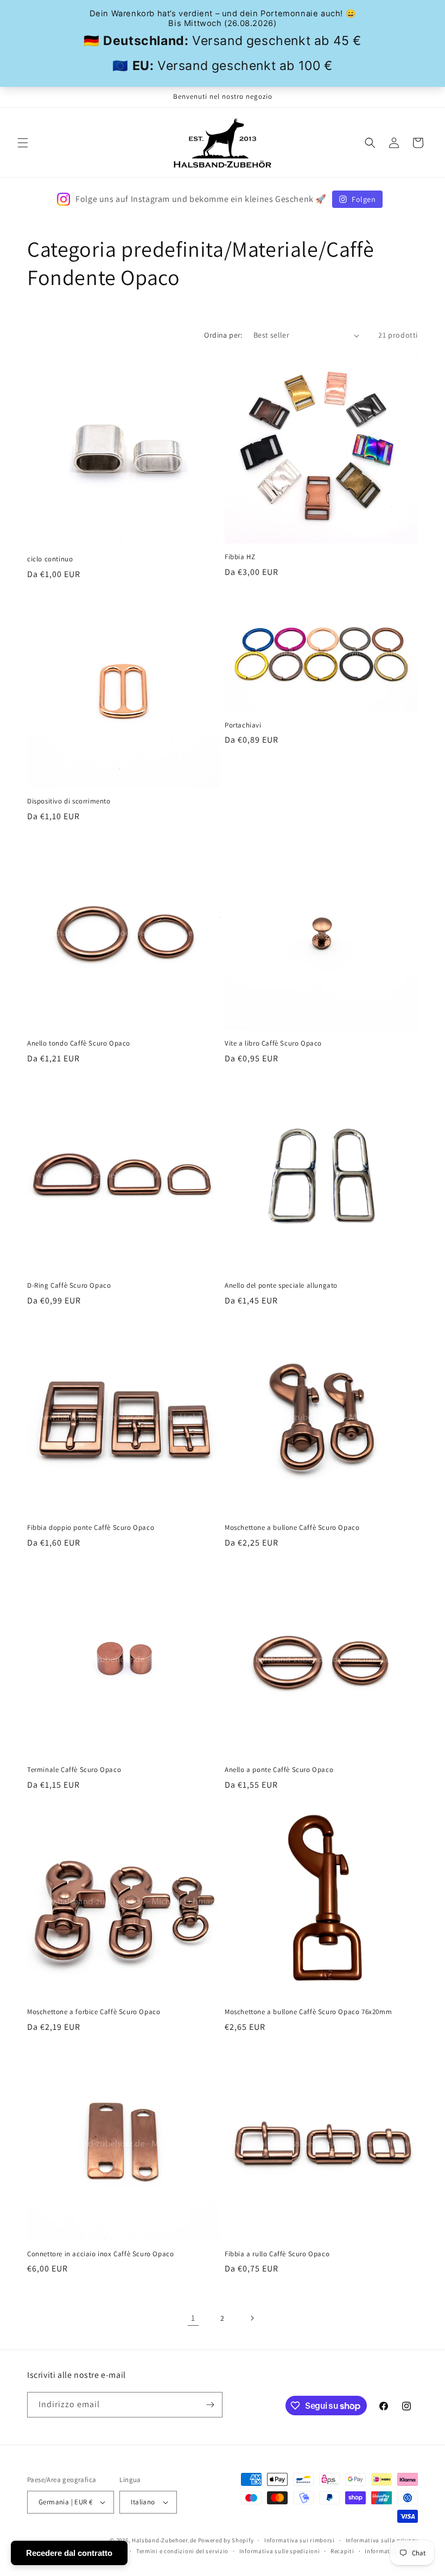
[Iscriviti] (210, 2405)
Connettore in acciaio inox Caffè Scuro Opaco (100, 2254)
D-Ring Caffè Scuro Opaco (69, 1286)
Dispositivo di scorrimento (69, 801)
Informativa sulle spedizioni (280, 2551)
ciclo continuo (50, 559)
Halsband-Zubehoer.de (164, 2540)
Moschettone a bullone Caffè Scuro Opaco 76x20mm (308, 2012)
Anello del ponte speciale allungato (281, 1286)
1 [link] (193, 2318)
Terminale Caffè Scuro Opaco (74, 1770)
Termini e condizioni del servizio (182, 2551)
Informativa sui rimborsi (300, 2540)
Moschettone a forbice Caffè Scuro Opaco (94, 2012)
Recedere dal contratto (69, 2553)
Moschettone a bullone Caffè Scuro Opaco (292, 1528)
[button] (23, 143)
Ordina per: (223, 335)
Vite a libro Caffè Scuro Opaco (273, 1043)
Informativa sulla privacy (382, 2540)
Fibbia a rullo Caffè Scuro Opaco (277, 2254)
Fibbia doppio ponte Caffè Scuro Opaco (91, 1528)
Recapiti (342, 2551)
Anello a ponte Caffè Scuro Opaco (279, 1770)
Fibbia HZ (240, 557)
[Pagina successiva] (252, 2318)
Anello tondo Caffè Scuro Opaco (79, 1043)
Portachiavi (243, 725)
